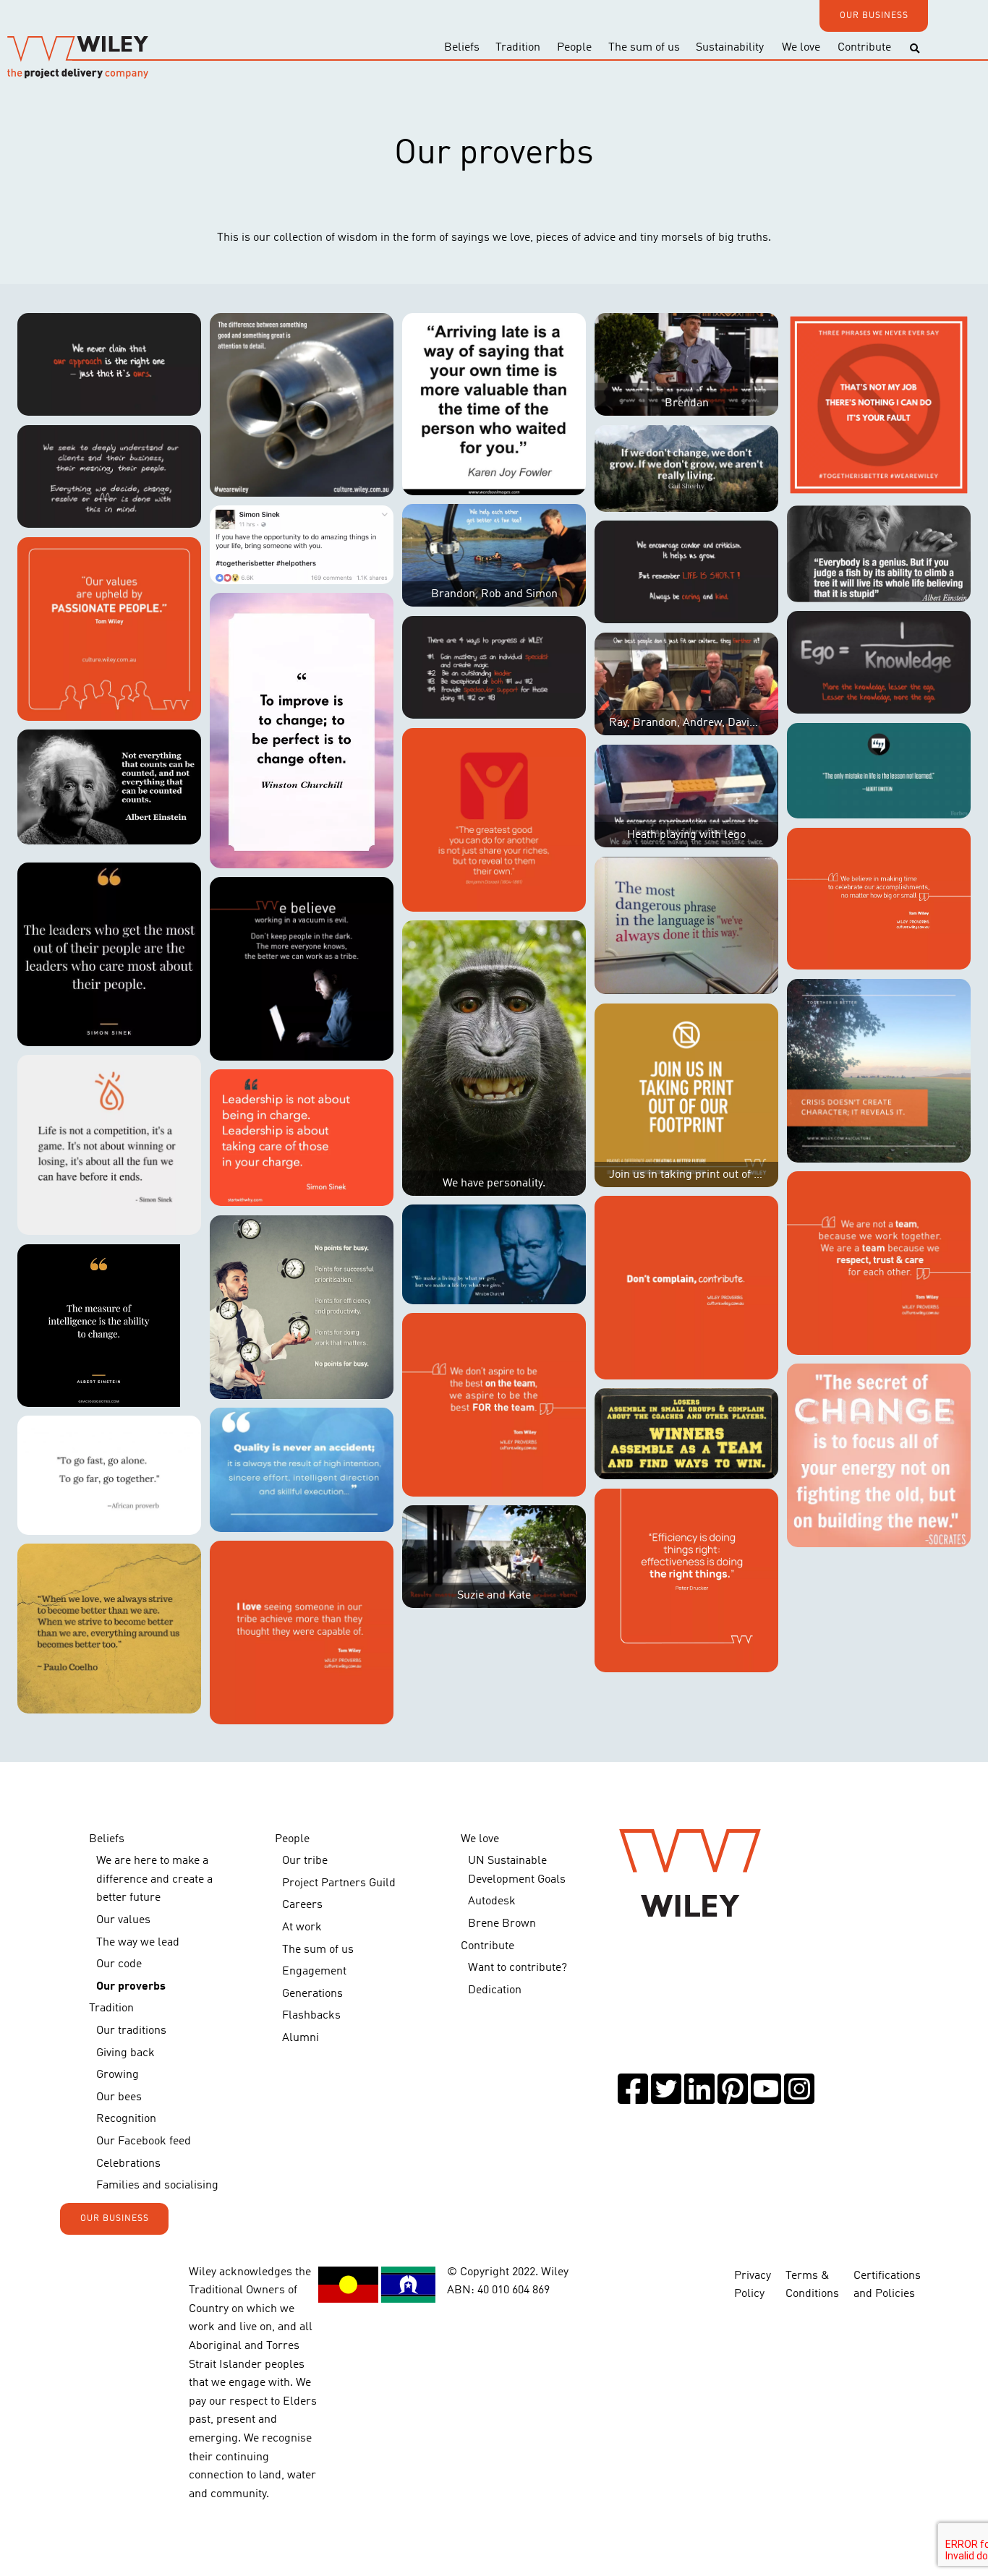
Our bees (119, 2097)
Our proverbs (131, 1987)
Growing (118, 2075)
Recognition (126, 2119)
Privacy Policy (753, 2285)
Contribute (864, 48)
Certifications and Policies (887, 2285)
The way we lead (138, 1943)
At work (302, 1927)
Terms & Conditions (812, 2285)
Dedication (495, 1990)
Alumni (301, 2038)
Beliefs (462, 48)
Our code (119, 1964)
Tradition (518, 48)
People (574, 48)
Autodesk (492, 1901)
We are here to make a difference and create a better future (154, 1879)
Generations (312, 1994)
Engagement (314, 1972)
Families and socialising (157, 2186)
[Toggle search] (915, 49)
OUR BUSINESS (874, 16)
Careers (302, 1905)
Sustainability (730, 48)
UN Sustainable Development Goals (517, 1870)
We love (801, 48)
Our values (123, 1920)
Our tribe (305, 1861)
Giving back (125, 2053)
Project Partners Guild (339, 1883)
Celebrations (128, 2164)
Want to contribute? (518, 1968)
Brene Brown (502, 1924)
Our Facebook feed (144, 2141)
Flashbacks (311, 2016)
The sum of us (644, 48)
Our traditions (131, 2031)
